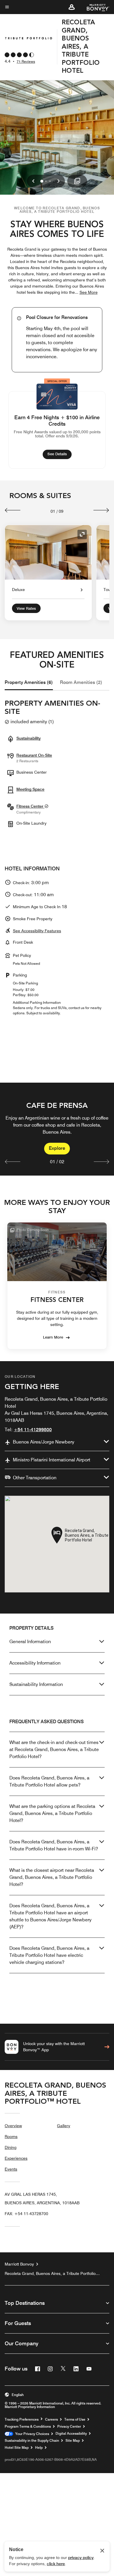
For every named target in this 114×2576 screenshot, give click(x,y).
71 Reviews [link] (26, 61)
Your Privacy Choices (31, 2434)
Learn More (53, 1337)
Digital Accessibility (71, 2434)
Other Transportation (35, 1478)
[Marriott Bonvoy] (95, 7)
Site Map (73, 2441)
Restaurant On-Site (34, 755)
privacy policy (81, 2558)
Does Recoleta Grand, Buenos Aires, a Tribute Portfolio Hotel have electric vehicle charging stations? (49, 1955)
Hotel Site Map (17, 2448)
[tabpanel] (57, 1129)
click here (56, 2564)
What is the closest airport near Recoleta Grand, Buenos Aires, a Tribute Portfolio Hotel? (52, 1877)
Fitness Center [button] (30, 806)
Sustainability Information (36, 1684)
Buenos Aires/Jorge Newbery (44, 1442)
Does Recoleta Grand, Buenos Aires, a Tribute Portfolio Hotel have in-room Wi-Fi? (54, 1845)
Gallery (64, 2126)
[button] (72, 7)
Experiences (16, 2158)
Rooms (11, 2137)
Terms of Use (75, 2419)
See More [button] (89, 292)
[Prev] (13, 510)
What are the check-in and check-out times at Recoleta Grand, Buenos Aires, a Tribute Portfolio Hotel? (54, 1749)
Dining (11, 2147)
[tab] (29, 682)
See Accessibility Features (37, 931)
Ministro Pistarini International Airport (52, 1460)
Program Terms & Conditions (28, 2426)
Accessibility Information (35, 1663)
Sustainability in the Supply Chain (32, 2441)
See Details (59, 454)
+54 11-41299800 (33, 1430)
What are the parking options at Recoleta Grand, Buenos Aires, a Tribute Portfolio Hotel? (52, 1813)
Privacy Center (69, 2426)
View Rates (26, 608)
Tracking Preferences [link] (22, 2419)
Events (11, 2169)
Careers (51, 2419)
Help (39, 2448)
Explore (57, 1148)
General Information (30, 1642)
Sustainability (28, 738)
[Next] (101, 510)
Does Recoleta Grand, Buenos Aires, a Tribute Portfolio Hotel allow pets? (49, 1781)
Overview (13, 2126)
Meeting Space (30, 789)
